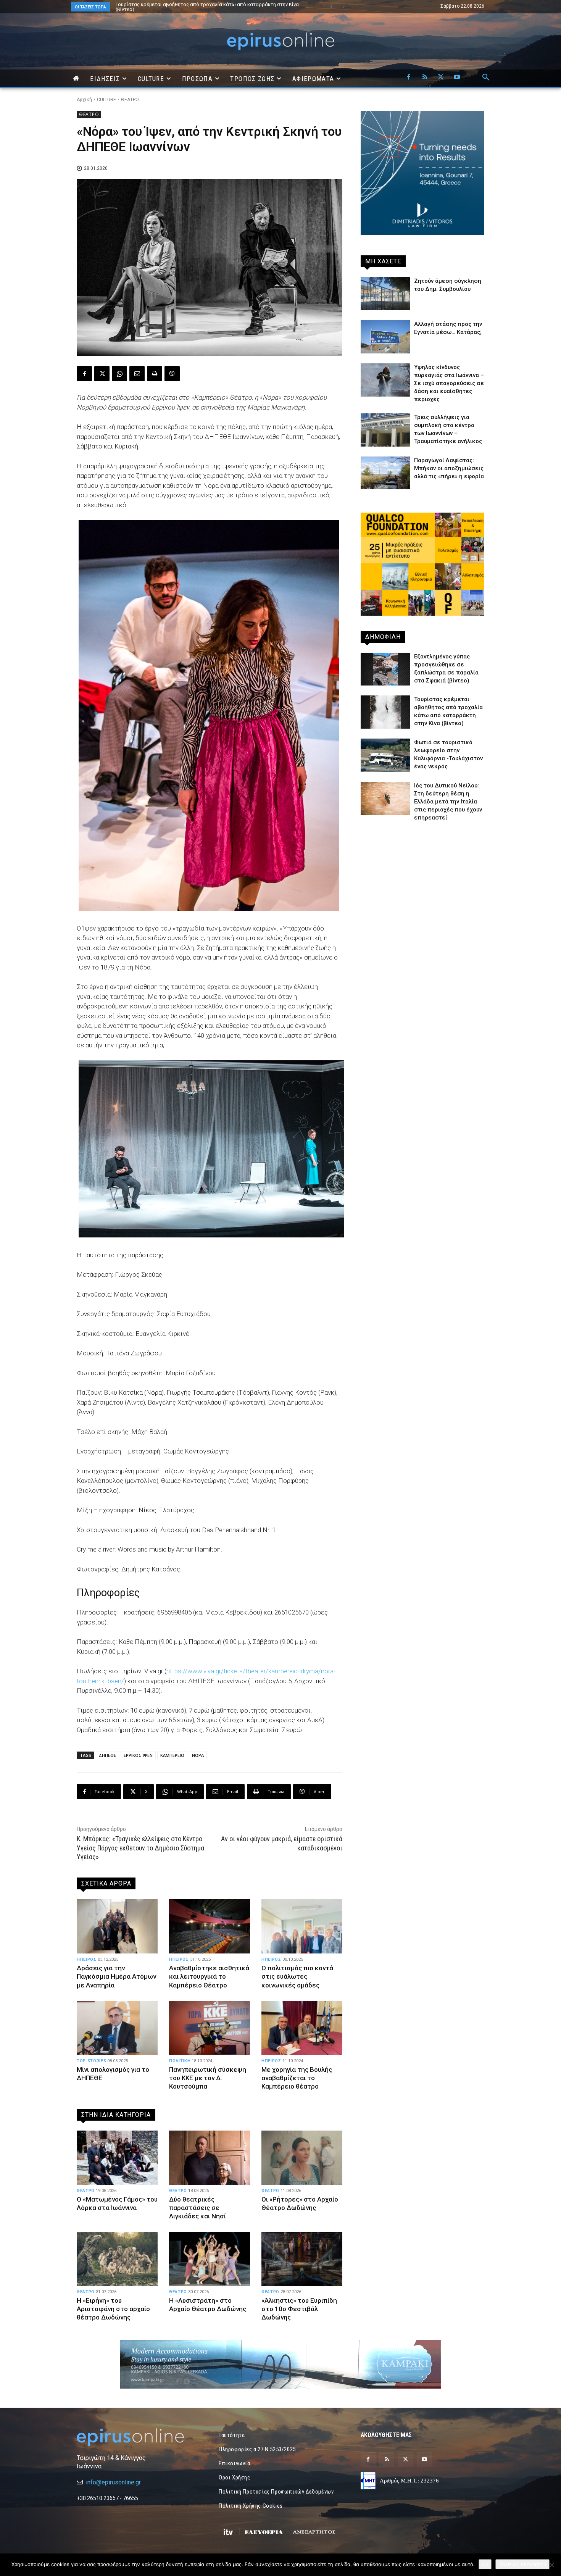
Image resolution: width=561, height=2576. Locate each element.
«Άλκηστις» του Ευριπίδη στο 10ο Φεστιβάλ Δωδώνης (299, 2309)
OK (485, 2564)
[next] (343, 7)
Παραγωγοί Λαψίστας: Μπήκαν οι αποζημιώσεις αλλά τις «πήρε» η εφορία (449, 468)
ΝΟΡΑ (198, 1755)
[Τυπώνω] (155, 374)
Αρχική (84, 100)
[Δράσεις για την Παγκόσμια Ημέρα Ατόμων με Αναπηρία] (117, 1926)
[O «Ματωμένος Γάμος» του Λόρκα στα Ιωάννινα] (117, 2158)
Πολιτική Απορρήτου (522, 2564)
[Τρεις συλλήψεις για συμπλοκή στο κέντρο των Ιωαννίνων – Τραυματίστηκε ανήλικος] (385, 430)
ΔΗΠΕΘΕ (107, 1755)
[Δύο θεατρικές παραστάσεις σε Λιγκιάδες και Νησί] (210, 2158)
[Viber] (172, 374)
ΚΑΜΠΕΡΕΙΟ (172, 1755)
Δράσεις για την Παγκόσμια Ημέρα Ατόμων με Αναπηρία (116, 1976)
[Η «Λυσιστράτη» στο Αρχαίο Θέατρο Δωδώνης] (210, 2259)
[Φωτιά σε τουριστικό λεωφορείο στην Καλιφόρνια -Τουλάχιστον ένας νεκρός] (385, 755)
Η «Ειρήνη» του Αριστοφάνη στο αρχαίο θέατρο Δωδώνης (113, 2309)
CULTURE (106, 100)
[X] (441, 77)
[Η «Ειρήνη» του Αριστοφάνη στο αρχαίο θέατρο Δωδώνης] (117, 2259)
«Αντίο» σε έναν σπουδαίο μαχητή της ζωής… (167, 4)
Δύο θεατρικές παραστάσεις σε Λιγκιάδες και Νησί (197, 2208)
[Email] (137, 374)
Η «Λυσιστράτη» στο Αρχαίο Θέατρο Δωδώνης (208, 2305)
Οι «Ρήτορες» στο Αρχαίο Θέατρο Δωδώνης (300, 2203)
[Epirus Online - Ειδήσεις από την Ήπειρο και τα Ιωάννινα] (139, 2437)
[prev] (331, 7)
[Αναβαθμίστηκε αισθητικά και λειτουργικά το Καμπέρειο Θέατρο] (210, 1926)
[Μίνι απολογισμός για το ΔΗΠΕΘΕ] (117, 2028)
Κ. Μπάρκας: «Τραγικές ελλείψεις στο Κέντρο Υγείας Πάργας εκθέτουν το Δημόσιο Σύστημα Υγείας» (140, 1848)
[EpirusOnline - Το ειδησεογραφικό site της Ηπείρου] (280, 41)
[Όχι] (551, 2565)
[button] (486, 77)
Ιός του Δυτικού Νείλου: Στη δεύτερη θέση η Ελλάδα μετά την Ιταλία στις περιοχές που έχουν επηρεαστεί (448, 802)
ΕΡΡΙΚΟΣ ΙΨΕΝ (138, 1755)
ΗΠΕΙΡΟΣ (87, 1959)
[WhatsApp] (119, 374)
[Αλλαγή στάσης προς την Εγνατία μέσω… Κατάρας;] (385, 337)
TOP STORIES (91, 2061)
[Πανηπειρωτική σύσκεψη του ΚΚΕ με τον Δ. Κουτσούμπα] (210, 2028)
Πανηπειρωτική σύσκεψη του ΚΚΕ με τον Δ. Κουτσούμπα (208, 2078)
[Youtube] (457, 77)
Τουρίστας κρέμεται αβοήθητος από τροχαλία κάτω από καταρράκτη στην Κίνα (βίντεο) (200, 7)
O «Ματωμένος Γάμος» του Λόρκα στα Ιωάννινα (117, 2203)
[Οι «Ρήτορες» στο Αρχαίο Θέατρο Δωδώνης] (302, 2158)
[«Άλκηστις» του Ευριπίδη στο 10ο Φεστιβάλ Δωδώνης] (302, 2259)
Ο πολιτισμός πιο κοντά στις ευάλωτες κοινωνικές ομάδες (297, 1976)
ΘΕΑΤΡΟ (130, 100)
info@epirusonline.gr (113, 2482)
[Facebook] (409, 77)
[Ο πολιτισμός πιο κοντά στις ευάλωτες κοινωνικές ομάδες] (302, 1926)
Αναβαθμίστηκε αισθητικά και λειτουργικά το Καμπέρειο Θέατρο (209, 1976)
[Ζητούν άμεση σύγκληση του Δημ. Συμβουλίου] (385, 294)
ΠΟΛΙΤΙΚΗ (180, 2061)
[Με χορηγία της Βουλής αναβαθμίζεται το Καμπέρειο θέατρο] (302, 2028)
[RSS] (425, 77)
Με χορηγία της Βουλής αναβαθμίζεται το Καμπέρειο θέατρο (297, 2078)
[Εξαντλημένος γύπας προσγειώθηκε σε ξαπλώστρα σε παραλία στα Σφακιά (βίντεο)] (385, 669)
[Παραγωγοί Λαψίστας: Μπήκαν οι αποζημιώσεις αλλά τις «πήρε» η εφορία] (385, 473)
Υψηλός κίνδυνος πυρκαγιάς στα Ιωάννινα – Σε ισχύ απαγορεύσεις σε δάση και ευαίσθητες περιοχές (449, 383)
